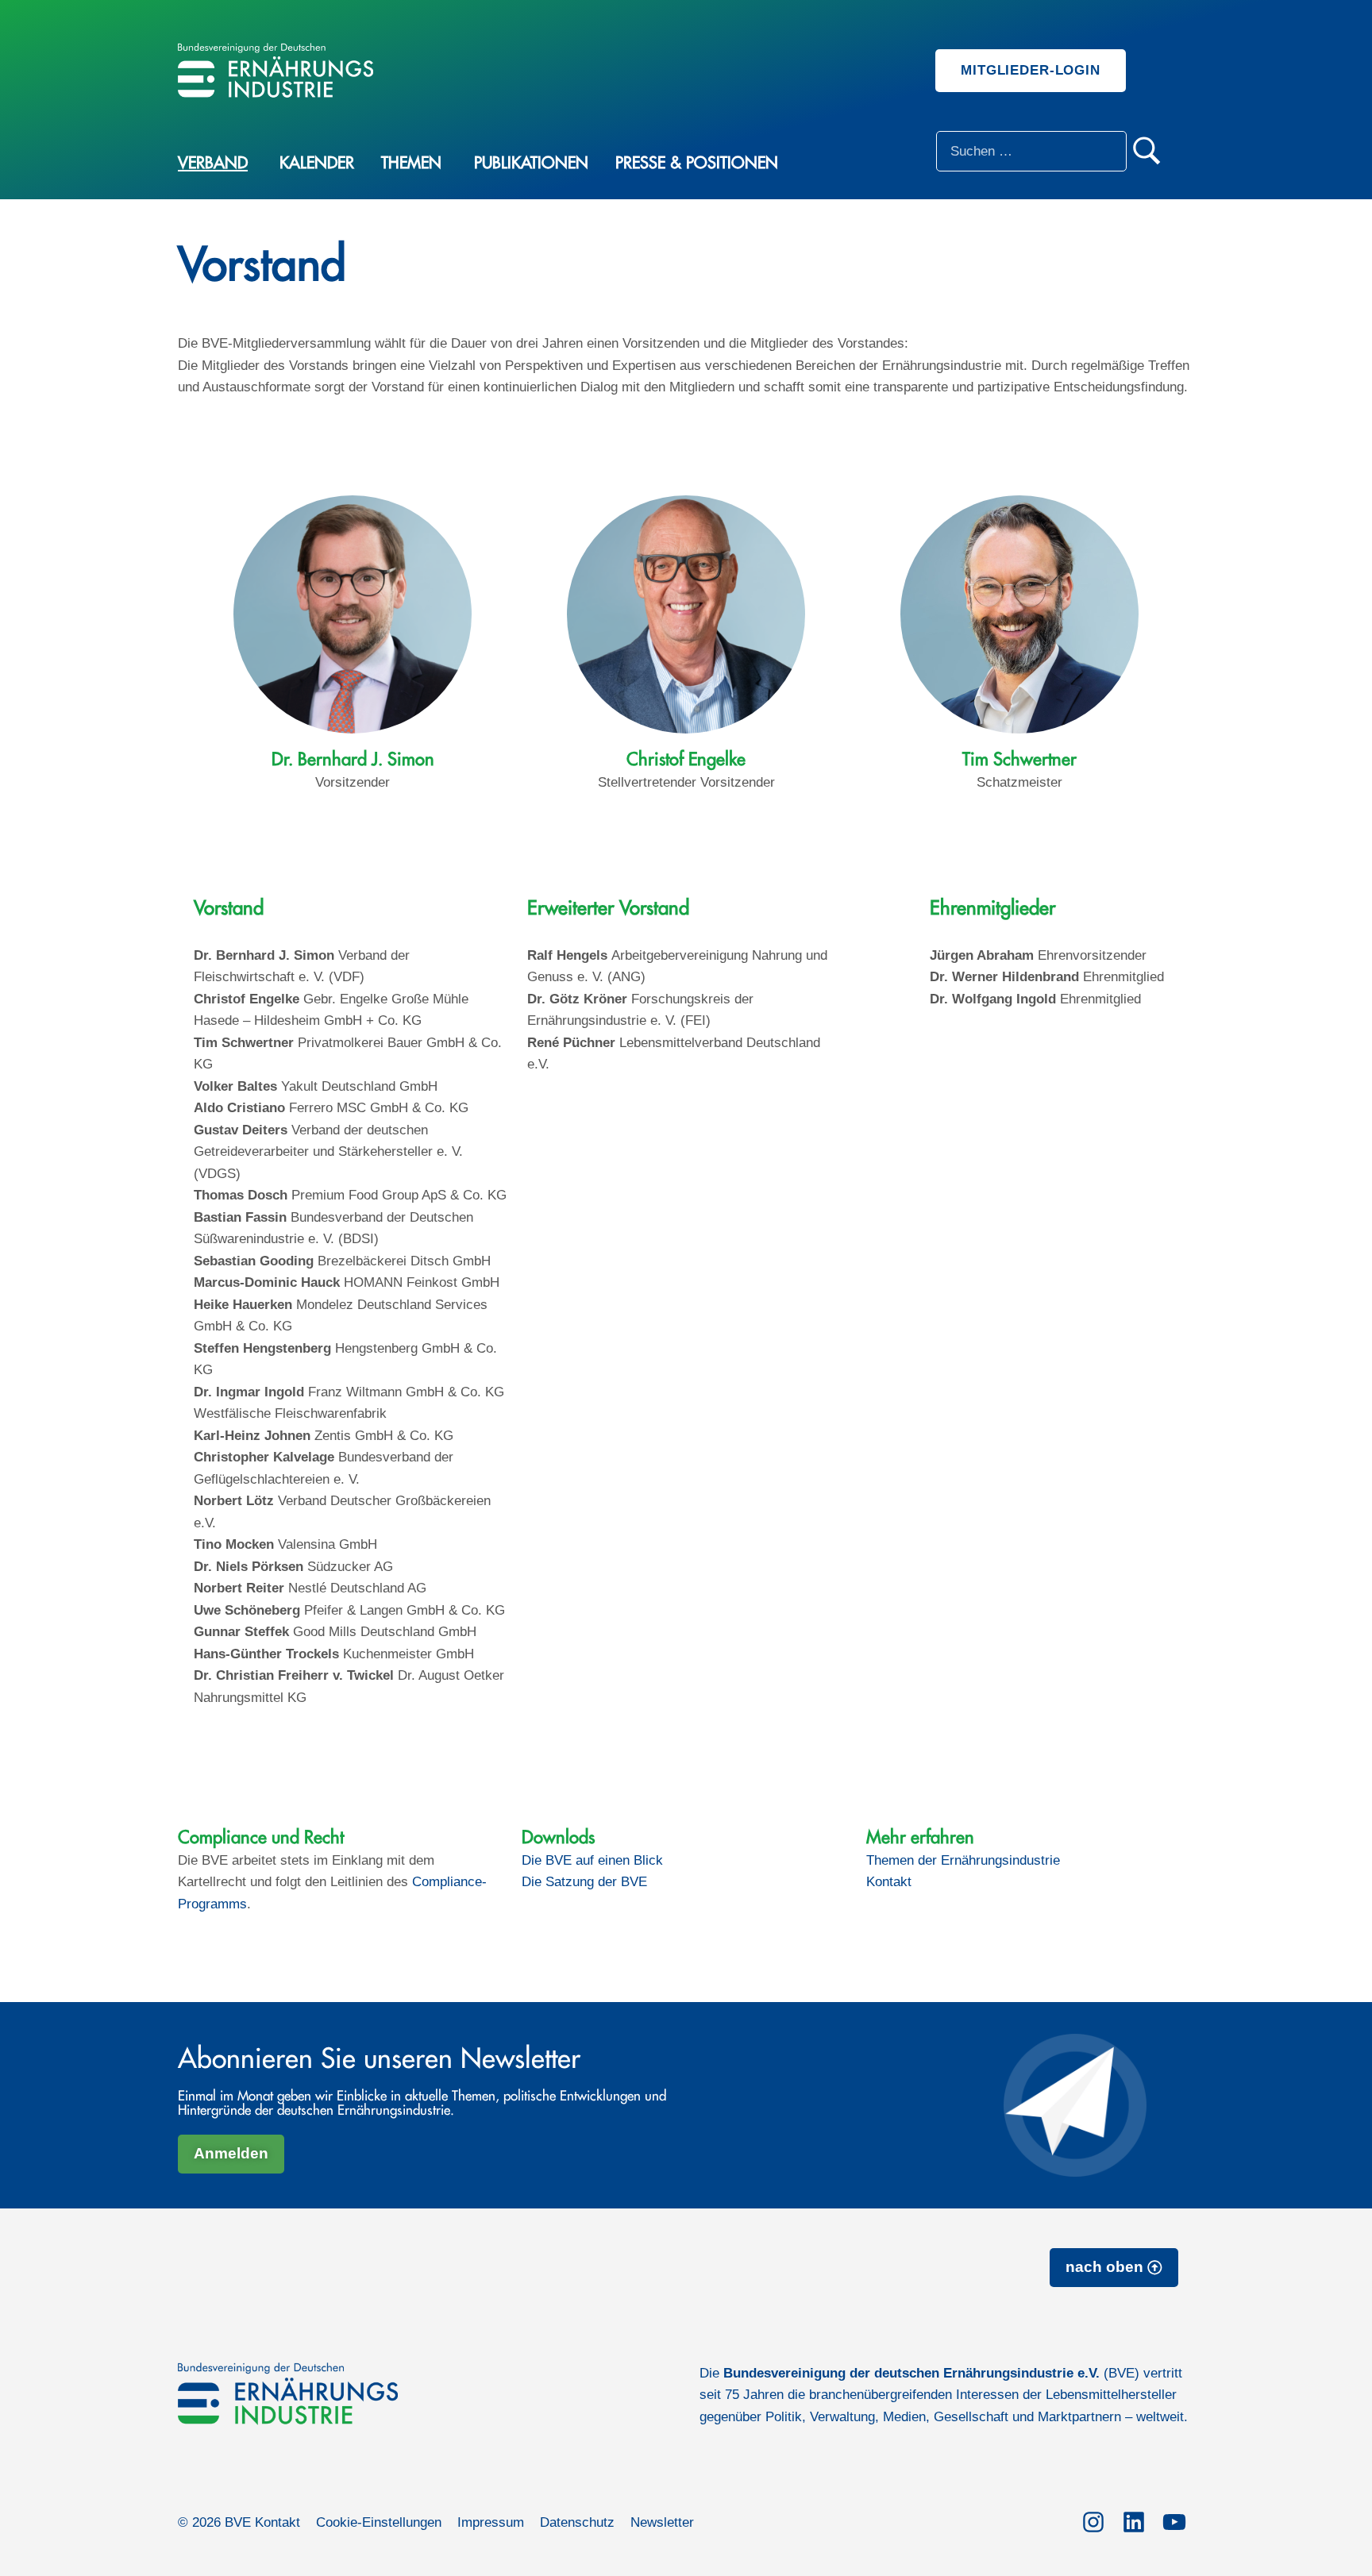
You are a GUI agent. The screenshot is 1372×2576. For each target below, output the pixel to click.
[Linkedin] (1133, 2520)
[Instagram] (1093, 2520)
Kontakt (889, 1882)
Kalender (317, 163)
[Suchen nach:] (1031, 151)
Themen (411, 163)
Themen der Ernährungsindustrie (963, 1860)
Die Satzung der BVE (584, 1882)
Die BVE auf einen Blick (592, 1860)
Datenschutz (577, 2522)
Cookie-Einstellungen (379, 2522)
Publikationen (531, 163)
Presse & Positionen (697, 163)
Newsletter (662, 2522)
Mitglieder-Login (1031, 70)
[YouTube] (1174, 2520)
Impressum (491, 2522)
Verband (213, 163)
